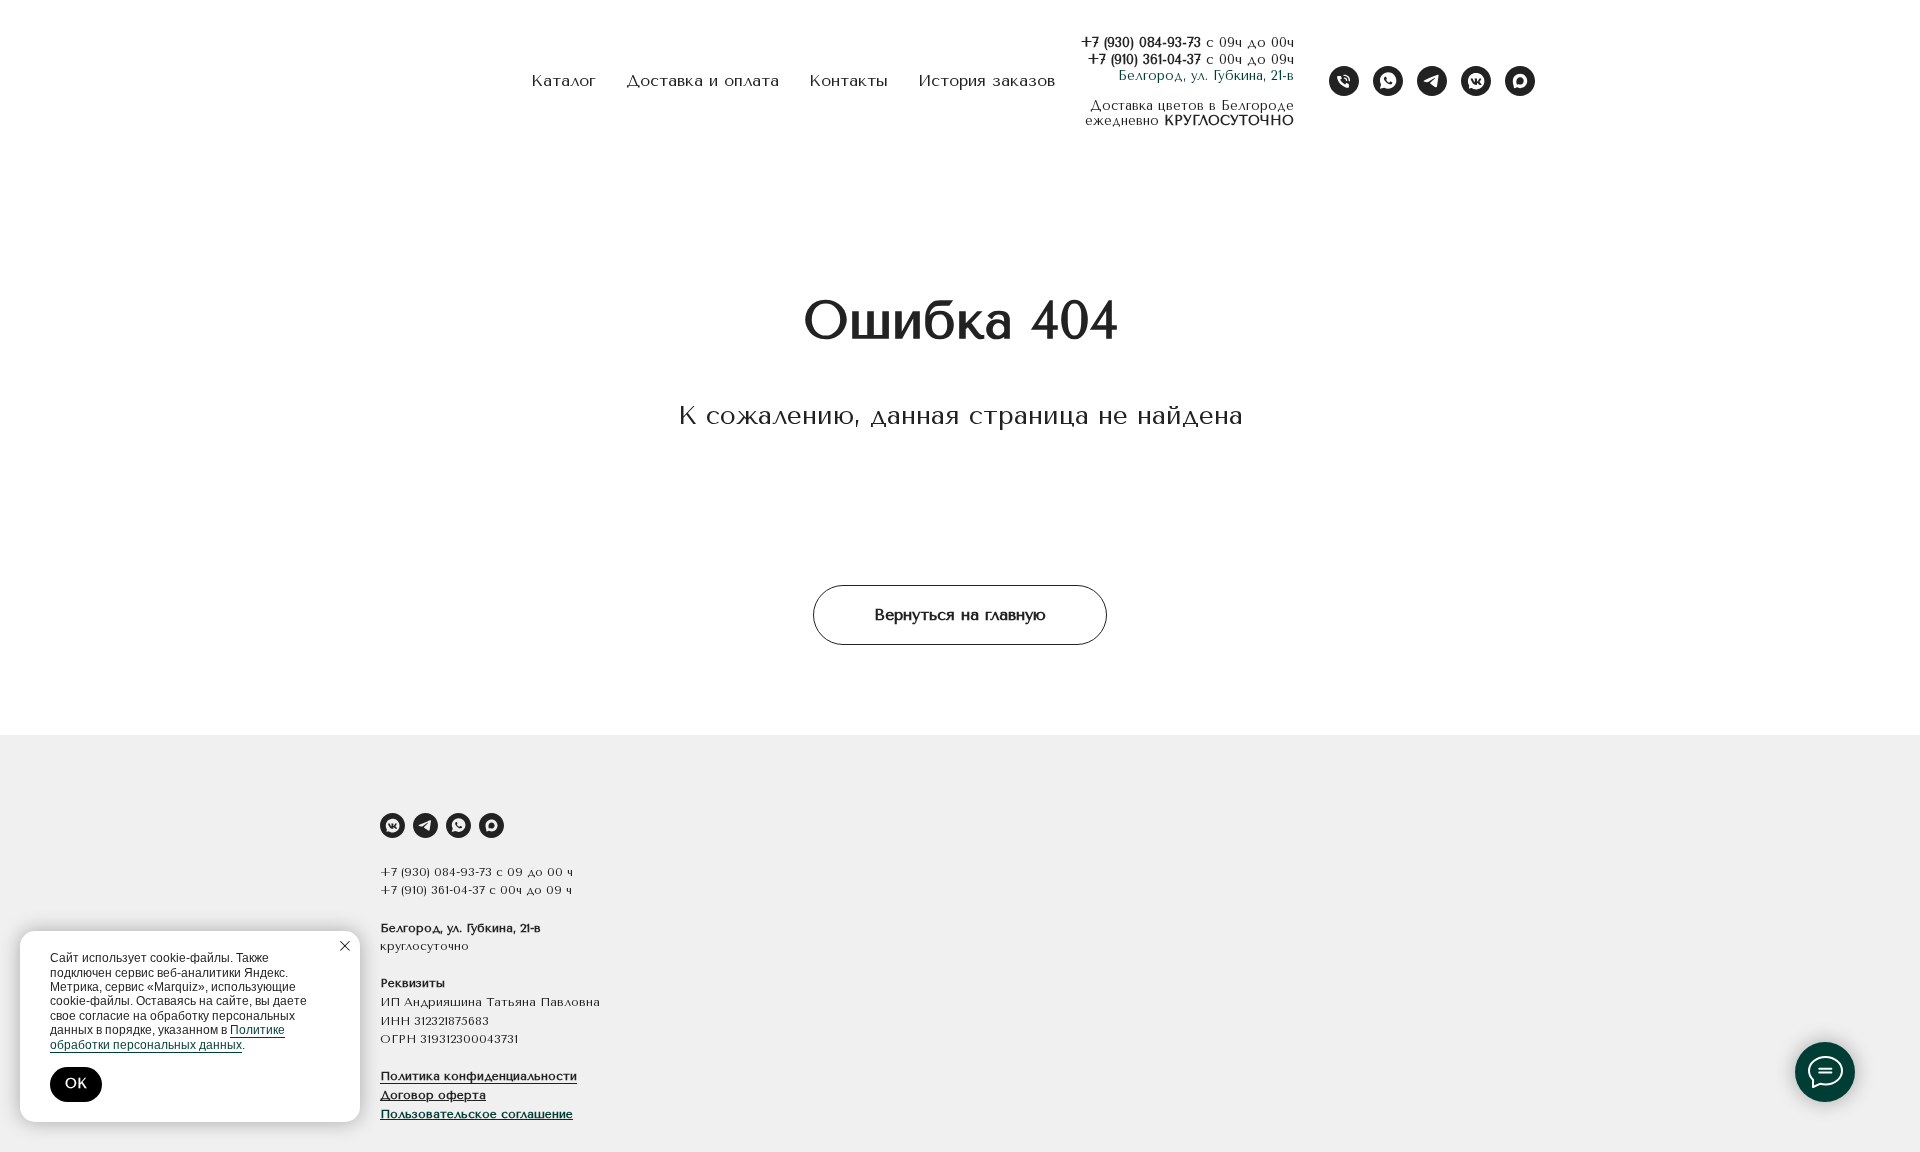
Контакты (848, 80)
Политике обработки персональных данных (167, 1037)
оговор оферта (438, 1095)
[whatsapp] (1388, 81)
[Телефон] (1344, 81)
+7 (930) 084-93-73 (1140, 42)
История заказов (986, 80)
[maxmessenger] (1520, 81)
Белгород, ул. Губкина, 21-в (1206, 75)
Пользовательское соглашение (476, 1114)
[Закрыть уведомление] (345, 946)
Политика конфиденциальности (478, 1076)
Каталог (563, 80)
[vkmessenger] (1476, 81)
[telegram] (1432, 81)
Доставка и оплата (702, 80)
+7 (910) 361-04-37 (1144, 59)
